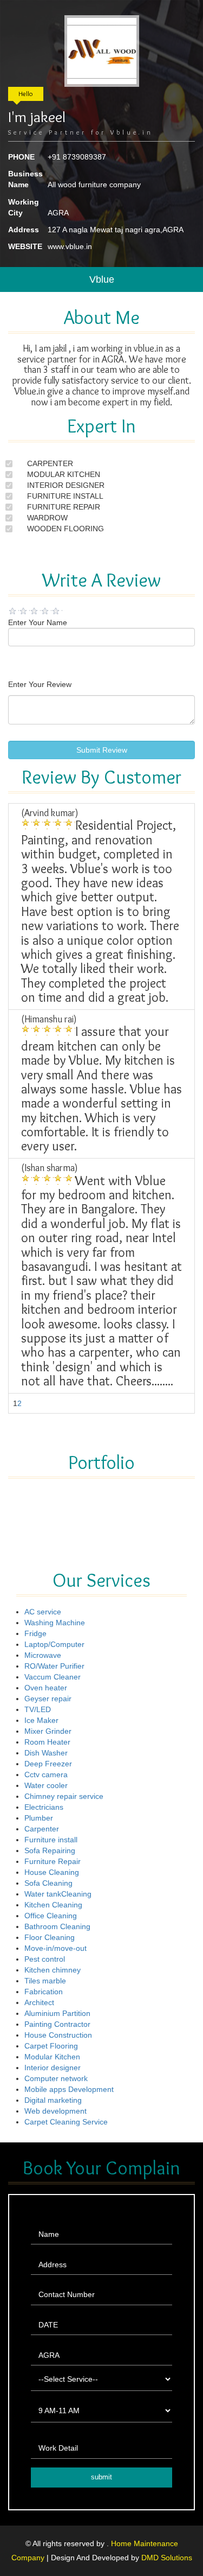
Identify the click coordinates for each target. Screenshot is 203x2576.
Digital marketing (53, 2100)
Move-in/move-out (55, 1948)
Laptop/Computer (54, 1644)
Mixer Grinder (48, 1731)
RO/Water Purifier (54, 1666)
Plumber (39, 1818)
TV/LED (38, 1709)
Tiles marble (45, 1981)
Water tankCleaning (58, 1894)
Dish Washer (46, 1753)
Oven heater (46, 1688)
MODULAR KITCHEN (64, 474)
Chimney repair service (64, 1796)
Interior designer (53, 2068)
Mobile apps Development (69, 2089)
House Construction (58, 2035)
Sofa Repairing (50, 1850)
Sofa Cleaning (48, 1883)
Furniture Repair (53, 1861)
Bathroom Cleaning (57, 1926)
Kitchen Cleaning (53, 1905)
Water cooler (46, 1785)
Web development (55, 2111)
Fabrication (44, 1992)
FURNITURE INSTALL (65, 496)
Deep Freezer (48, 1764)
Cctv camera (46, 1774)
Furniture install (51, 1840)
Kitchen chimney (53, 1970)
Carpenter (42, 1829)
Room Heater (47, 1742)
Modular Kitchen (52, 2057)
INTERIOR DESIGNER (66, 485)
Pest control (45, 1959)
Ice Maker (41, 1720)
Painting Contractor (57, 2024)
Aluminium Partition (57, 2013)
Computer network (56, 2078)
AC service (43, 1612)
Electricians (44, 1807)
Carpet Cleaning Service (66, 2122)
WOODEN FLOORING (66, 529)
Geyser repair (48, 1699)
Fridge (35, 1633)
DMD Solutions (167, 2558)
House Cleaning (52, 1872)
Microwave (43, 1655)
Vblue (102, 279)
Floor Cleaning (50, 1937)
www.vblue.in (70, 246)
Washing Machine (55, 1623)
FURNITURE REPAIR (64, 507)
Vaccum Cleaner (53, 1677)
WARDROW (47, 518)
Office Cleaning (51, 1916)
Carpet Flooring (51, 2046)
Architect (39, 2002)
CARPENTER (50, 463)
